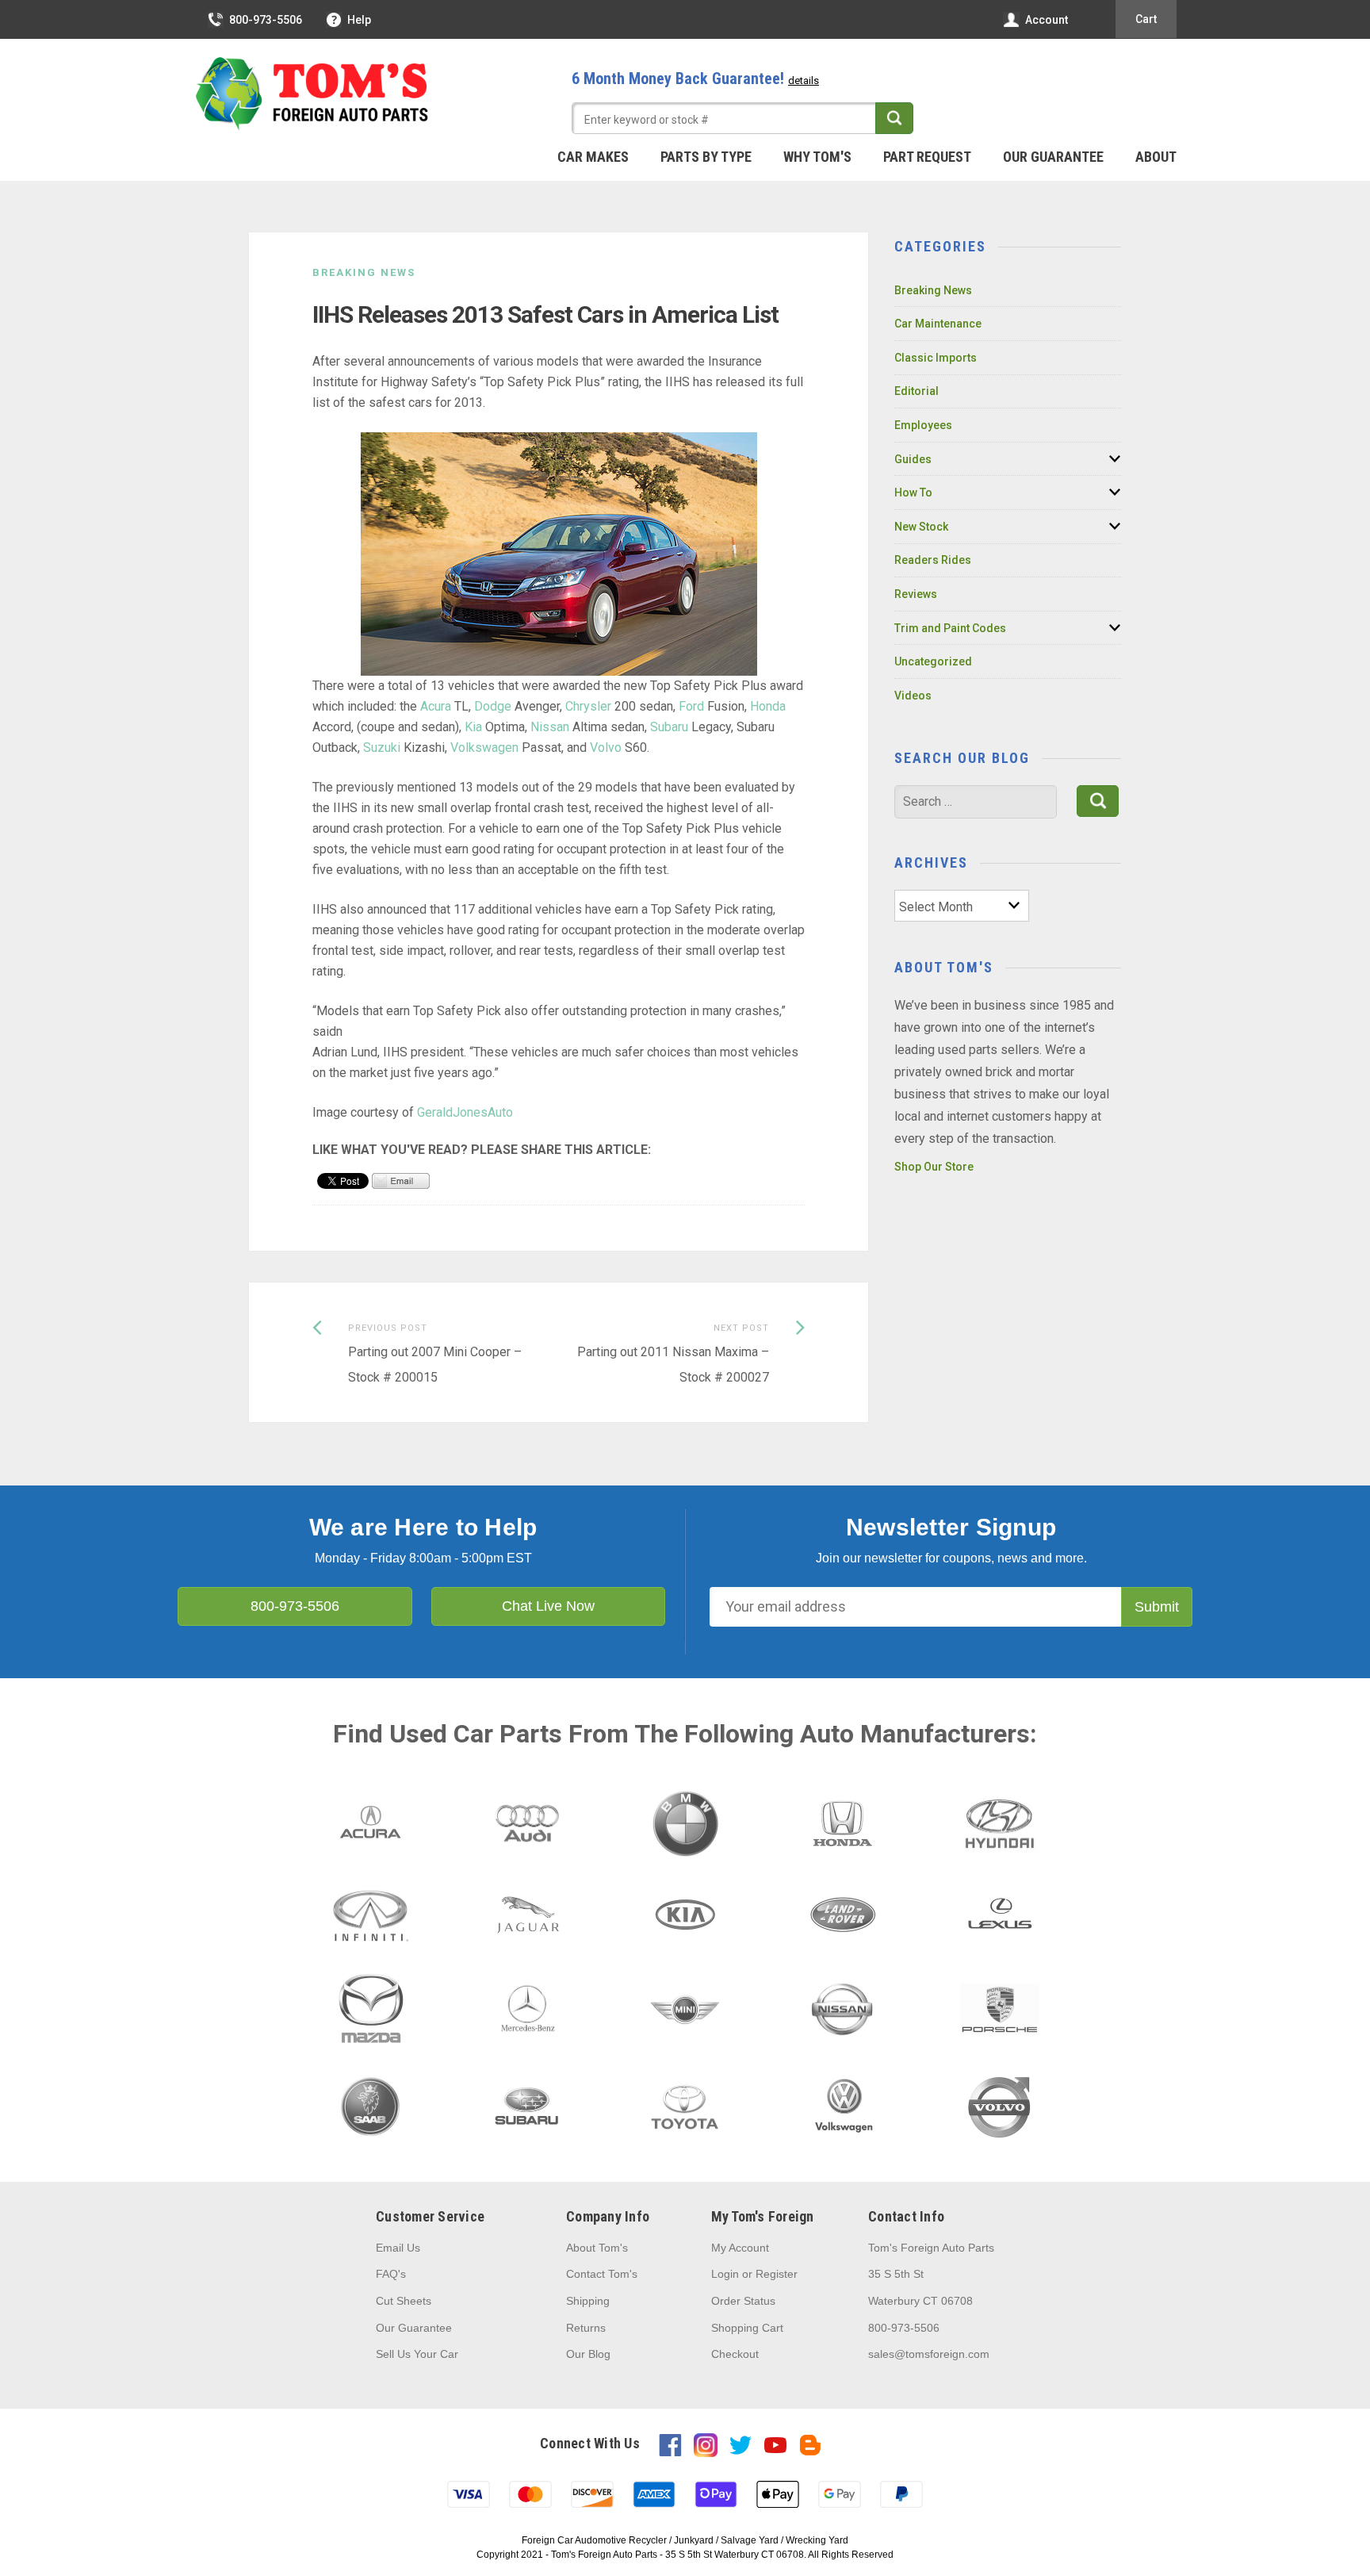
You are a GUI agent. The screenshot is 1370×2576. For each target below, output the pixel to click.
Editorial (917, 391)
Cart (1146, 19)
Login (725, 2274)
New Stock (921, 527)
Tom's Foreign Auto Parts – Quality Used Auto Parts (312, 94)
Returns (586, 2328)
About (1156, 157)
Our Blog (588, 2354)
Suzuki (382, 747)
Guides (913, 459)
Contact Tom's (602, 2274)
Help (359, 20)
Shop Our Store (934, 1167)
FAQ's (391, 2274)
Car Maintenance (938, 324)
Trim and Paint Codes (950, 628)
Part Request (927, 157)
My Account (740, 2248)
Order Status (743, 2301)
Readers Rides (933, 560)
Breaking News (364, 272)
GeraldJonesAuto (465, 1112)
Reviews (916, 594)
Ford (691, 706)
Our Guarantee (1053, 157)
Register (777, 2274)
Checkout (735, 2354)
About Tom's (597, 2248)
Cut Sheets (404, 2301)
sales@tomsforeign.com (929, 2354)
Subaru (669, 727)
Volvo (606, 747)
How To (913, 493)
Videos (913, 696)
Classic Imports (936, 358)
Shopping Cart (747, 2328)
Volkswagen (484, 747)
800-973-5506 (266, 20)
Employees (923, 425)
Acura (436, 706)
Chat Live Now (548, 1606)
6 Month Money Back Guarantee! (695, 79)
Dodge (494, 706)
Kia (473, 727)
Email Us (398, 2248)
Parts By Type (706, 157)
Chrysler (588, 706)
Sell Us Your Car (417, 2354)
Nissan (550, 727)
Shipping (588, 2301)
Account (1047, 20)
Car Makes (593, 157)
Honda (768, 706)
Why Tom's (817, 157)
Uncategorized (933, 661)
